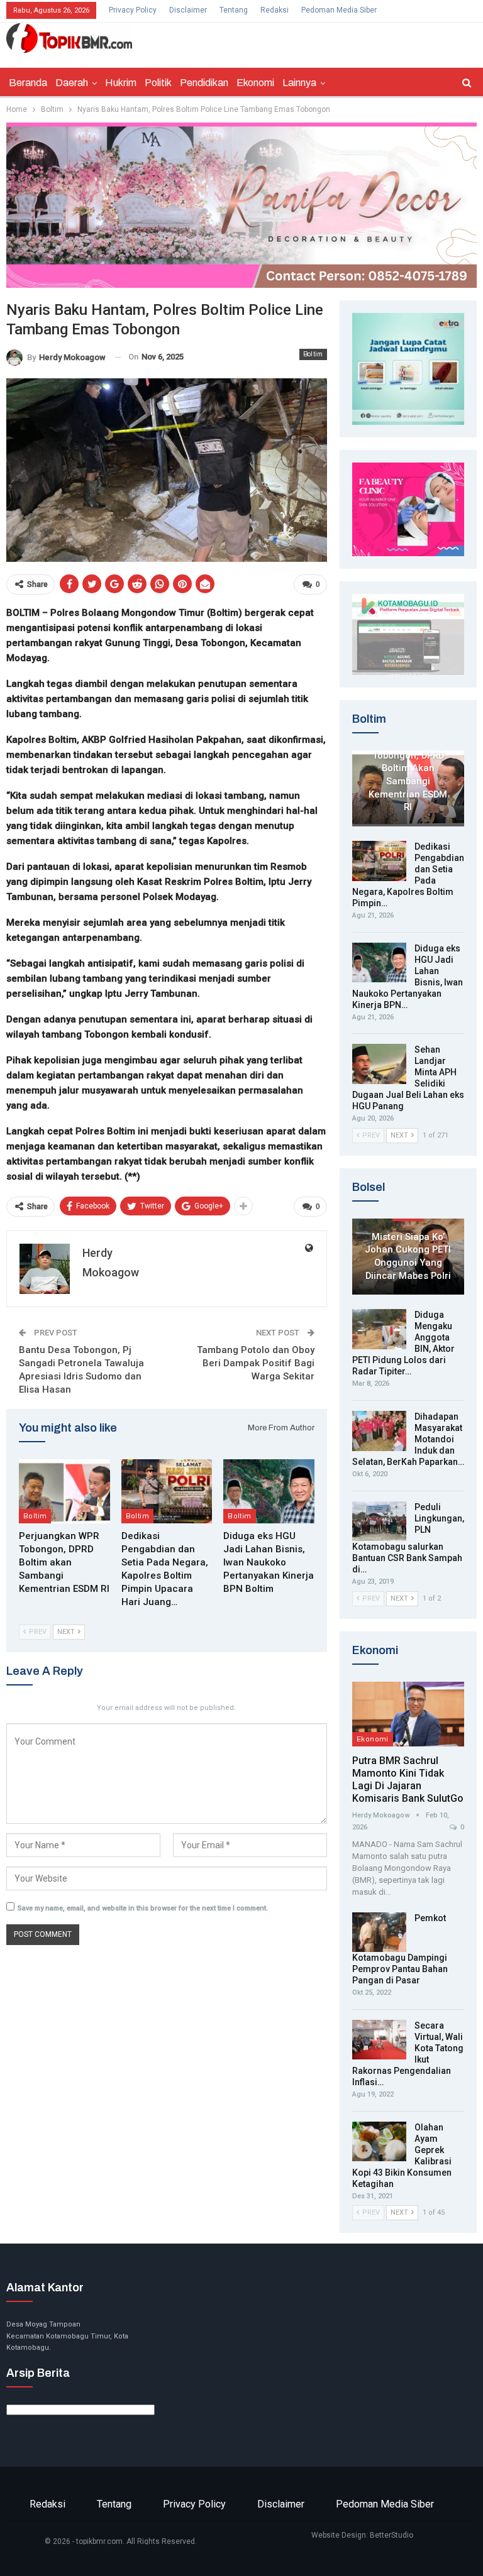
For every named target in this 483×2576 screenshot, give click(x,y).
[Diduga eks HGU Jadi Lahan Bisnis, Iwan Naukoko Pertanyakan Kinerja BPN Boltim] (269, 1491)
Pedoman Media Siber (339, 10)
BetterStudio (391, 2535)
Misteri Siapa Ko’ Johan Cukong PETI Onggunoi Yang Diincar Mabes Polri (408, 1256)
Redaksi (275, 10)
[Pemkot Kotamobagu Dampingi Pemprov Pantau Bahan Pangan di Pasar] (379, 1932)
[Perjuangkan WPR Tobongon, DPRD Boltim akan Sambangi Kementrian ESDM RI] (64, 1491)
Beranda (28, 83)
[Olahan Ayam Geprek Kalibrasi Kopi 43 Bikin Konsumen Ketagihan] (379, 2142)
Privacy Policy (133, 10)
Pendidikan (204, 83)
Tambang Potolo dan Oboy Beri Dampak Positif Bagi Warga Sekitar (256, 1363)
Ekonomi (255, 83)
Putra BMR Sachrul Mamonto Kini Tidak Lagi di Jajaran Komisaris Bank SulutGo (408, 1779)
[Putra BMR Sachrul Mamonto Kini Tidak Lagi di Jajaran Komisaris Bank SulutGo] (408, 1714)
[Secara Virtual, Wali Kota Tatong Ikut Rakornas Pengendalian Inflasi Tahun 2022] (379, 2040)
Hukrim (121, 83)
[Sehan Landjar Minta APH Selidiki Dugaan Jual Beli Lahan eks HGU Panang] (379, 1064)
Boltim (313, 354)
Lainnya (299, 83)
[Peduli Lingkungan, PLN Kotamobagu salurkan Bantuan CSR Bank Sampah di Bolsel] (379, 1521)
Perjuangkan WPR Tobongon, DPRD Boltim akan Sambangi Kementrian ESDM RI (408, 775)
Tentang (234, 10)
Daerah (72, 83)
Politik (158, 83)
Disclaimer (188, 10)
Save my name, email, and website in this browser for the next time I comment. (143, 1908)
